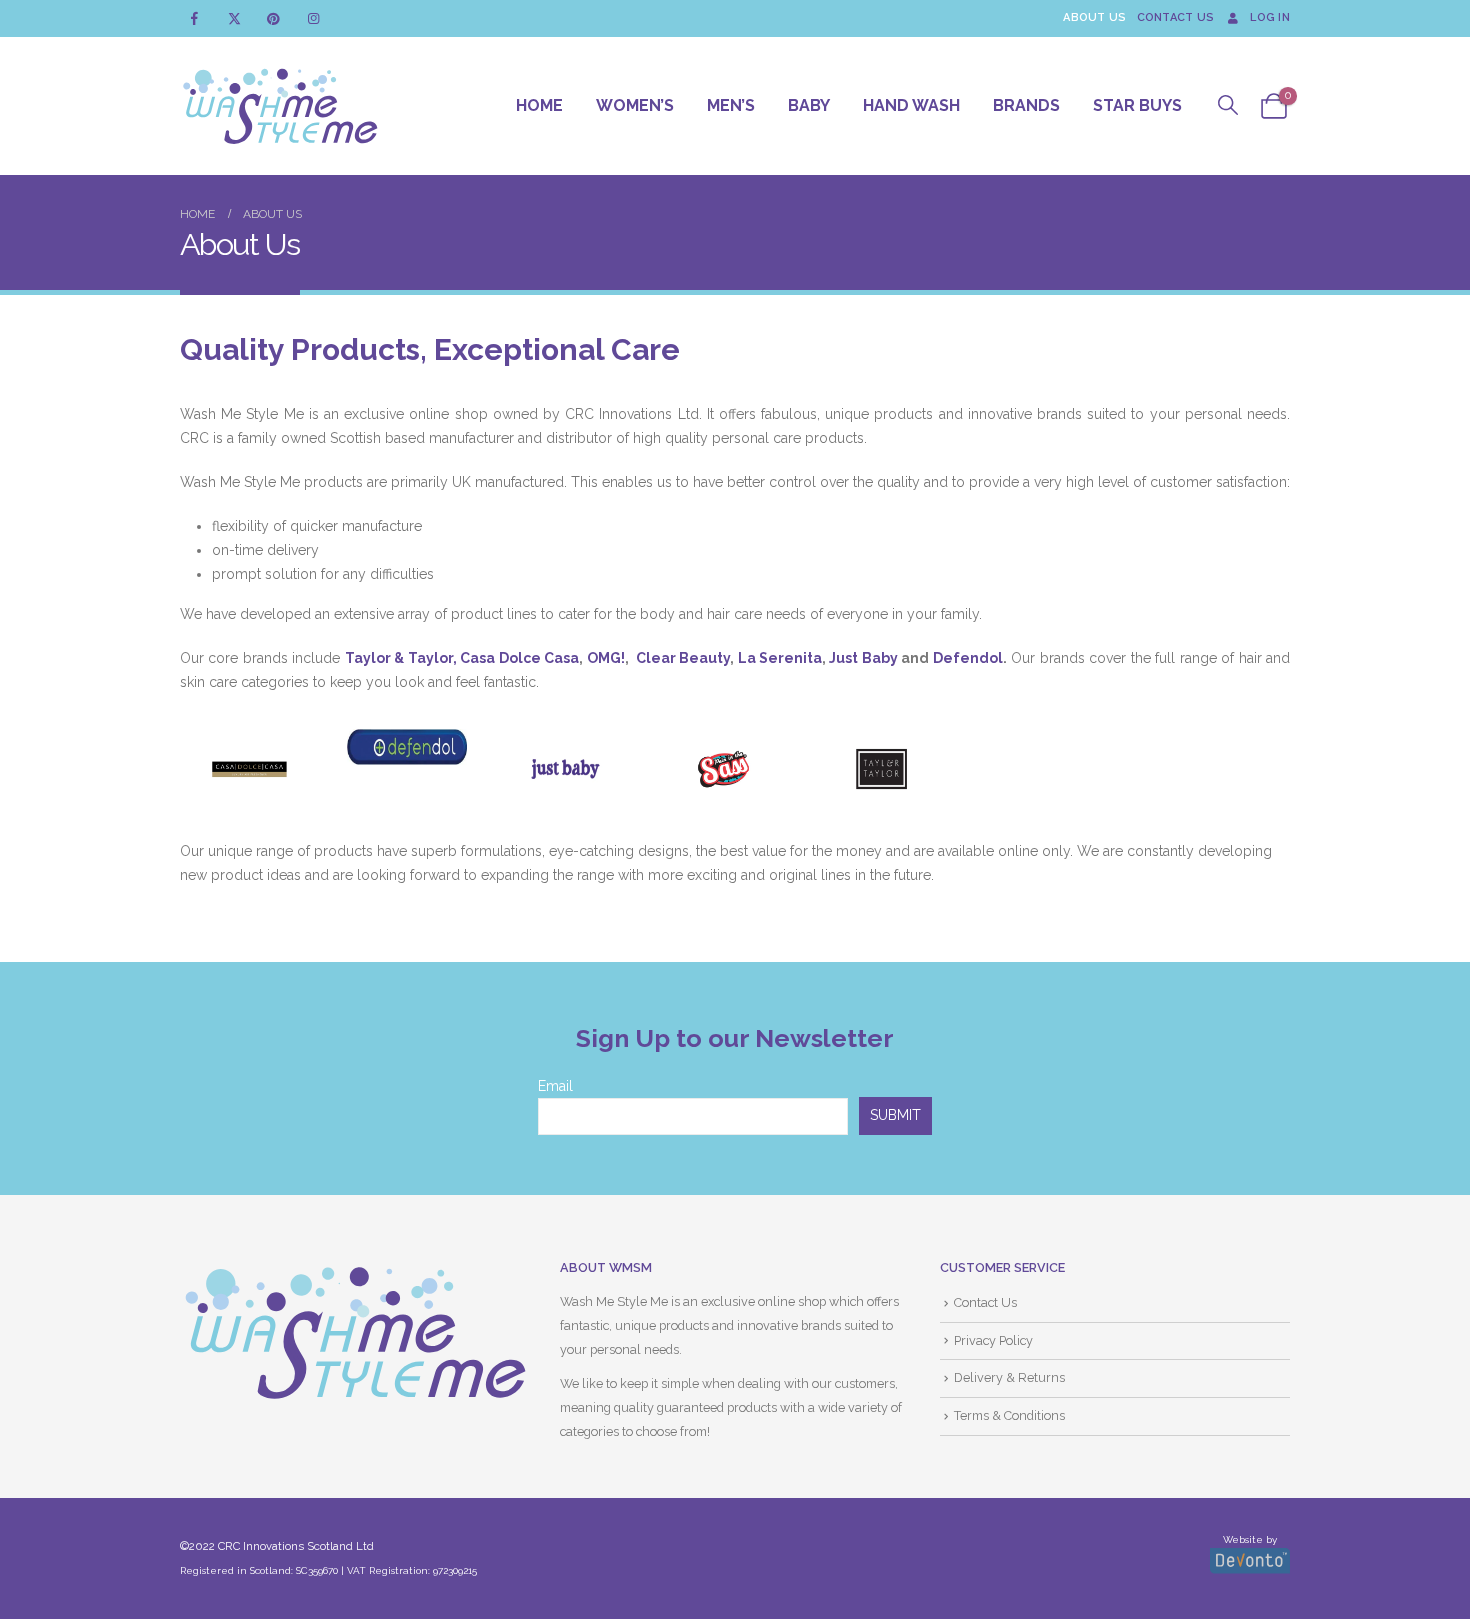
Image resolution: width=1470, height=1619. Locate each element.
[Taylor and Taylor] (882, 769)
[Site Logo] (280, 106)
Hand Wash (911, 105)
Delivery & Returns (1009, 1377)
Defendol (968, 658)
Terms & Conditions (1009, 1415)
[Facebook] (194, 18)
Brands (1026, 105)
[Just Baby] (565, 769)
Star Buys (1137, 105)
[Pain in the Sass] (724, 769)
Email (555, 1086)
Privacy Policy (993, 1340)
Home (539, 105)
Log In (1270, 17)
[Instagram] (313, 18)
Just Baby (863, 658)
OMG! (606, 658)
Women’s (635, 105)
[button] (1228, 105)
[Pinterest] (273, 18)
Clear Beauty (683, 658)
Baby (809, 105)
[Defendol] (407, 747)
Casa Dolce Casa (519, 658)
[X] (234, 18)
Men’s (731, 105)
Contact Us (1176, 17)
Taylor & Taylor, (401, 658)
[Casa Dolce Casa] (249, 769)
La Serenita (780, 658)
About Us (1094, 17)
